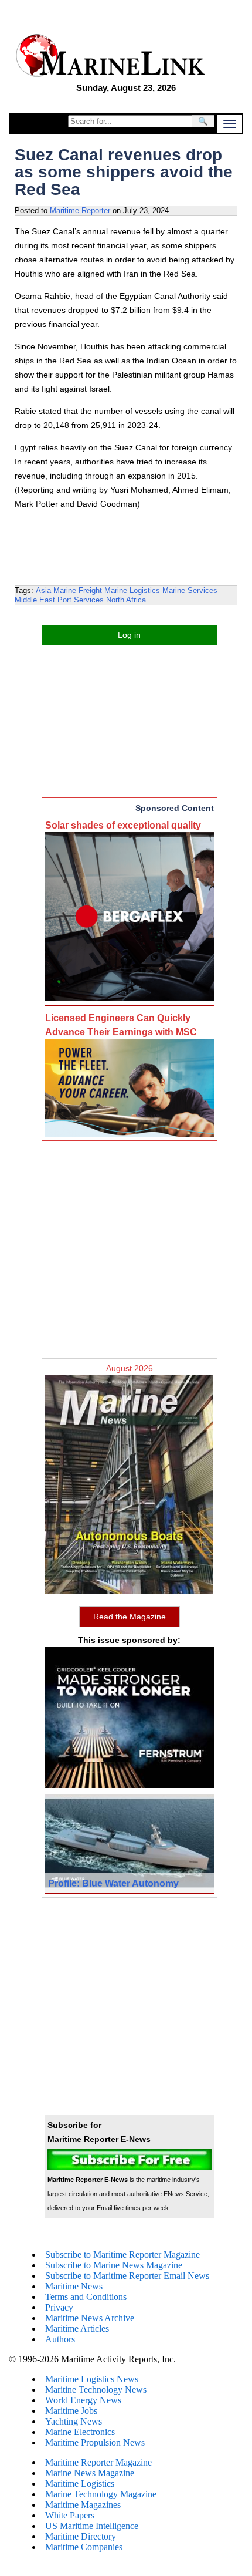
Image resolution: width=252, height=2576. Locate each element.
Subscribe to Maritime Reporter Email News (127, 2276)
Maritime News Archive (90, 2318)
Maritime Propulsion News (95, 2442)
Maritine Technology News (96, 2390)
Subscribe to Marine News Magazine (114, 2265)
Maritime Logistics (80, 2484)
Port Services (81, 600)
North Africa (126, 600)
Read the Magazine (130, 1617)
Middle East (35, 600)
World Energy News (83, 2400)
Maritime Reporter (80, 211)
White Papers (70, 2515)
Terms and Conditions (86, 2297)
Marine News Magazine (90, 2473)
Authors (60, 2339)
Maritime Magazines (83, 2505)
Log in (129, 635)
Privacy (59, 2307)
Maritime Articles (77, 2328)
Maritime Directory (81, 2536)
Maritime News (74, 2286)
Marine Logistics (132, 590)
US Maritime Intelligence (92, 2526)
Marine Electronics (80, 2432)
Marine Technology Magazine (101, 2494)
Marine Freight (78, 590)
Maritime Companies (84, 2547)
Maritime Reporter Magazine (98, 2462)
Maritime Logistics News (92, 2379)
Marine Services (190, 590)
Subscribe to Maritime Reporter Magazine (122, 2255)
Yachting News (74, 2421)
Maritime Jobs (71, 2411)
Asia (43, 590)
